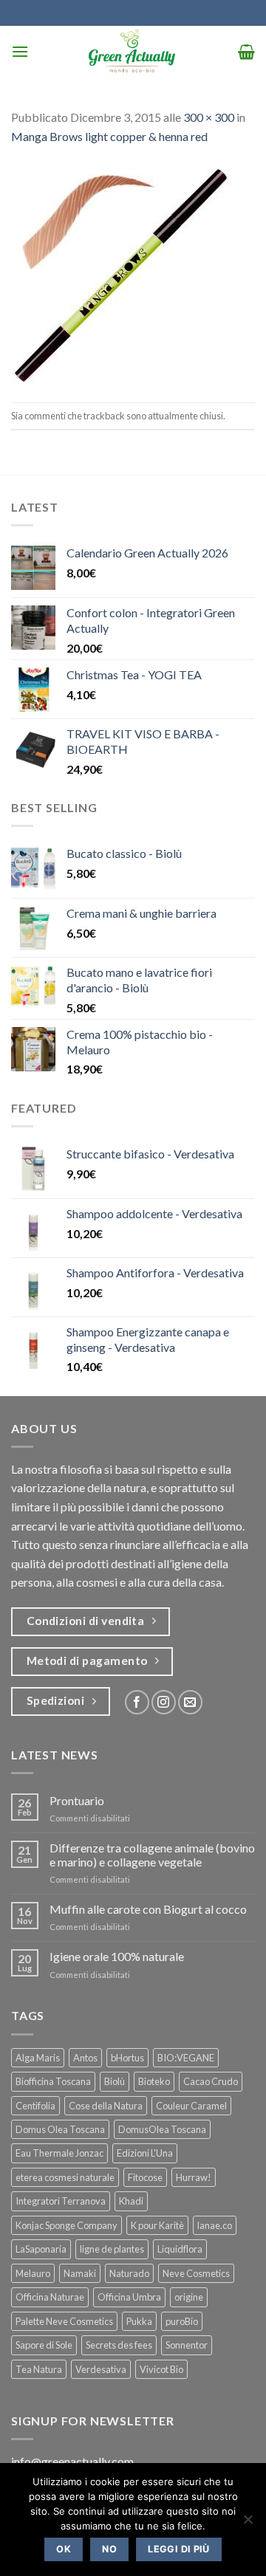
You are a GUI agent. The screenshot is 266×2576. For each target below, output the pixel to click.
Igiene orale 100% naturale (117, 1956)
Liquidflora (180, 2249)
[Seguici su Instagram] (164, 1702)
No (109, 2549)
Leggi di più (179, 2549)
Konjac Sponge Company (66, 2225)
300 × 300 (209, 117)
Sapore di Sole (44, 2345)
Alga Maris (38, 2058)
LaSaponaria (41, 2249)
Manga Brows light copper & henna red (109, 136)
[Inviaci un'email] (190, 1702)
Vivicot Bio (161, 2369)
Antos (85, 2058)
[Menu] (20, 51)
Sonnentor (187, 2345)
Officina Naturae (50, 2297)
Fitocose (145, 2177)
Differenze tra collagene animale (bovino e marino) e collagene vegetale (152, 1855)
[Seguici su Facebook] (137, 1702)
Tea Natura (39, 2369)
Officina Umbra (129, 2297)
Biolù (115, 2081)
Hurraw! (194, 2177)
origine (189, 2297)
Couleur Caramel (191, 2106)
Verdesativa (101, 2369)
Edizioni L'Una (145, 2153)
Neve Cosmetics (196, 2273)
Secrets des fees (119, 2345)
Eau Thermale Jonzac (59, 2153)
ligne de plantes (112, 2249)
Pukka (139, 2321)
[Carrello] (246, 52)
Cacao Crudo (211, 2081)
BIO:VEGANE (186, 2058)
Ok (64, 2549)
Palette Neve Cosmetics (64, 2321)
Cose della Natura (106, 2106)
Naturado (129, 2273)
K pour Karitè (157, 2225)
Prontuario (77, 1800)
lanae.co (215, 2225)
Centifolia (35, 2106)
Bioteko (154, 2081)
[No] (248, 2524)
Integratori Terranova (61, 2201)
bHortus (127, 2058)
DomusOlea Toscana (162, 2129)
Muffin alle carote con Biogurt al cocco (148, 1909)
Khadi (131, 2201)
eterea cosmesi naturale (65, 2177)
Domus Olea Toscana (60, 2129)
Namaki (80, 2273)
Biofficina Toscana (53, 2081)
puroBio (182, 2321)
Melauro (33, 2273)
